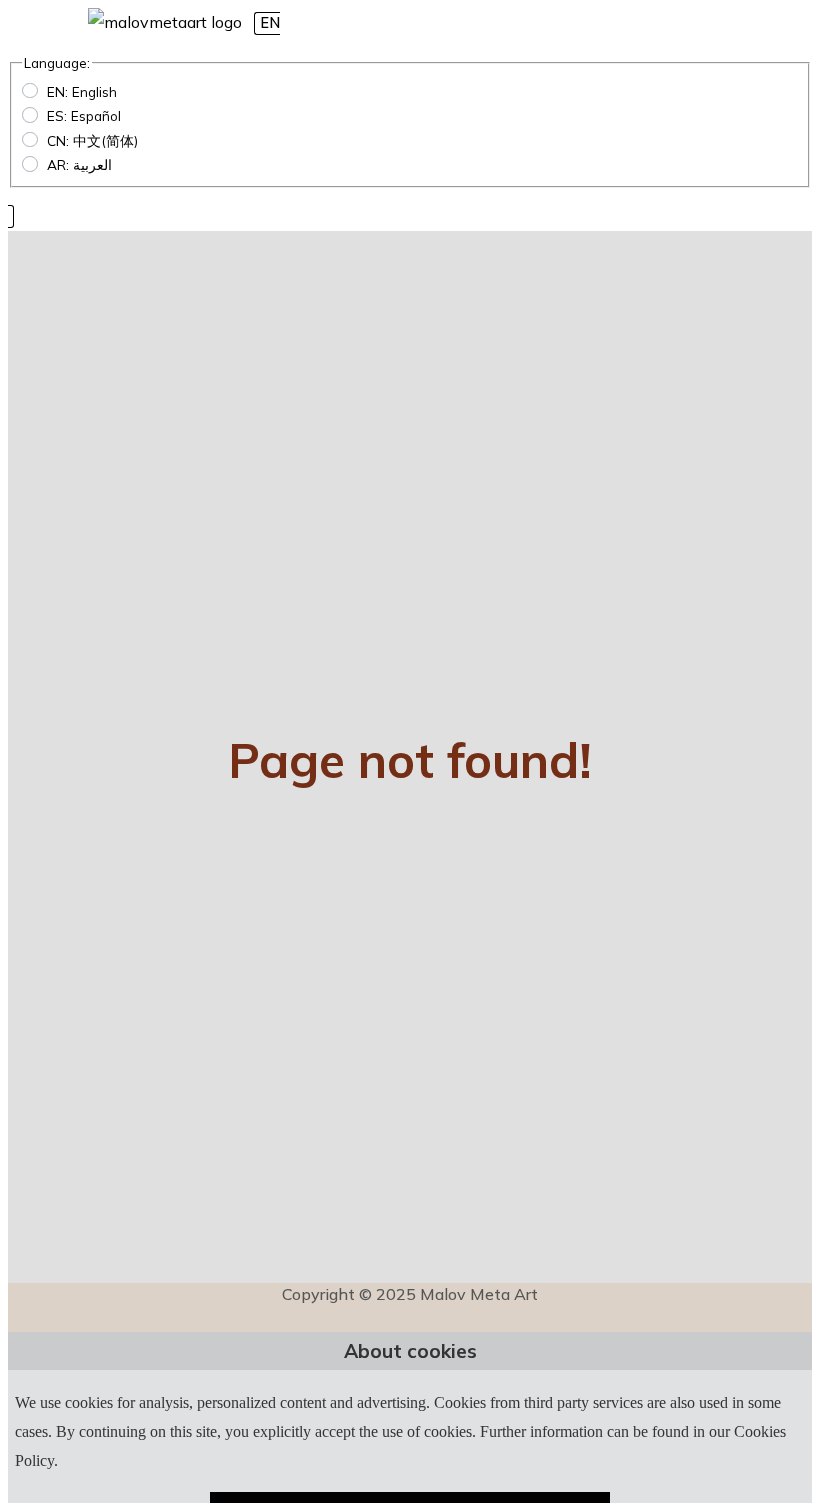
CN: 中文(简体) (92, 140)
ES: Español (84, 115)
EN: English (82, 91)
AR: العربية (79, 164)
